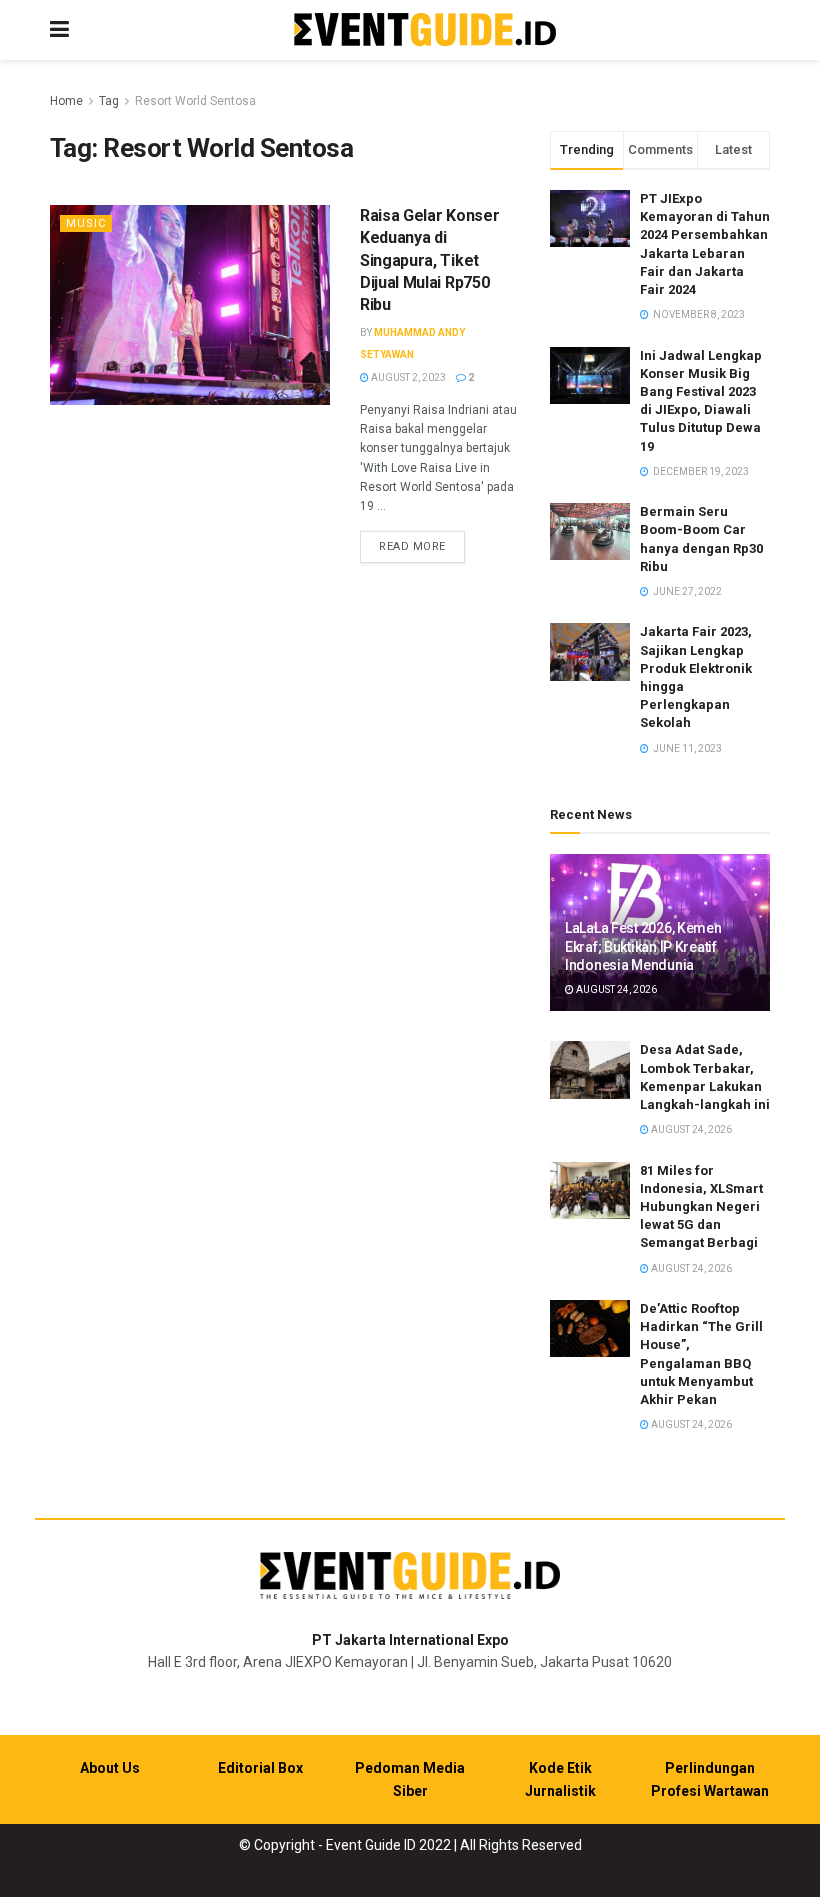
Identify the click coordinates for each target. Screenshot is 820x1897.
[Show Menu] (59, 30)
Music (86, 223)
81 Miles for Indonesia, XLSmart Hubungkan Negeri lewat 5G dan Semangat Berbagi (701, 1207)
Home (66, 101)
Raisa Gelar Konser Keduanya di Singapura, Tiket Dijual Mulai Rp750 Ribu (429, 260)
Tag (109, 101)
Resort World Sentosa (195, 101)
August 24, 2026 (615, 989)
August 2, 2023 (407, 377)
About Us (110, 1768)
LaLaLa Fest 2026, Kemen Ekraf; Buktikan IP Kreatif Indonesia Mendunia (643, 946)
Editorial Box (260, 1768)
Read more (422, 546)
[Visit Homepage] (425, 30)
